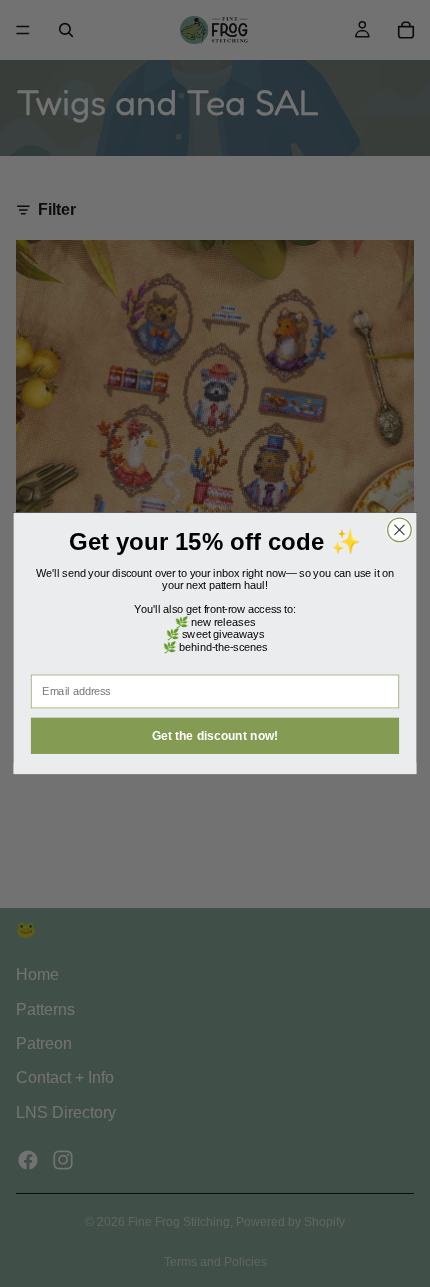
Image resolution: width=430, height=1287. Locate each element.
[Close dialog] (400, 530)
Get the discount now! (215, 735)
